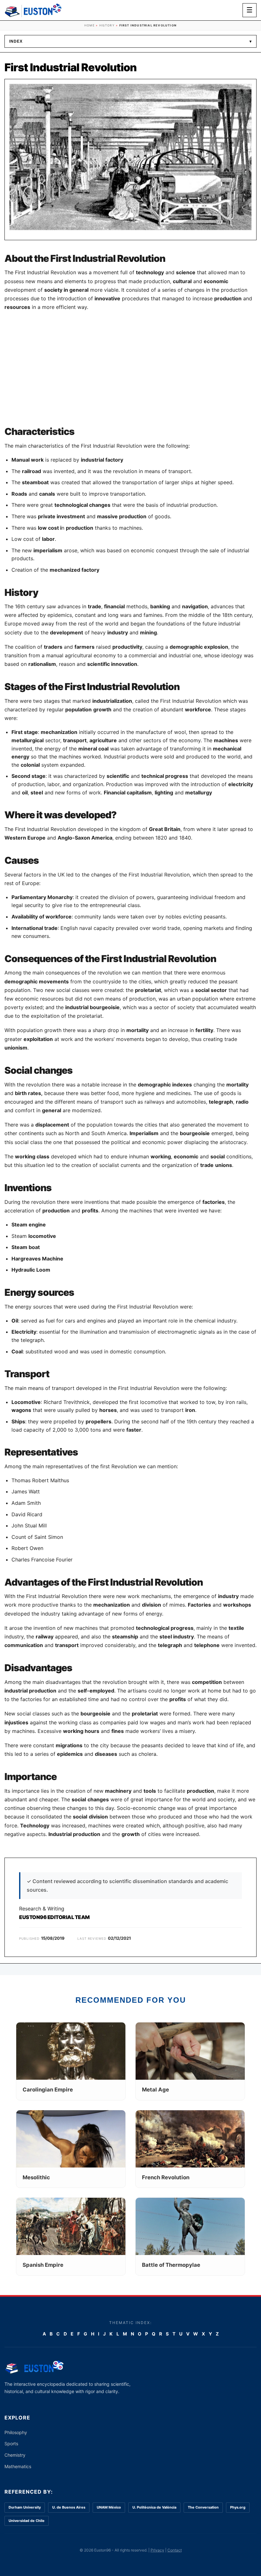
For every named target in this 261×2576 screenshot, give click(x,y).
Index (130, 41)
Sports (11, 2443)
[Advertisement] (130, 369)
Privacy (157, 2550)
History (107, 25)
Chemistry (15, 2455)
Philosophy (16, 2432)
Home (89, 25)
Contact (175, 2550)
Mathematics (18, 2466)
